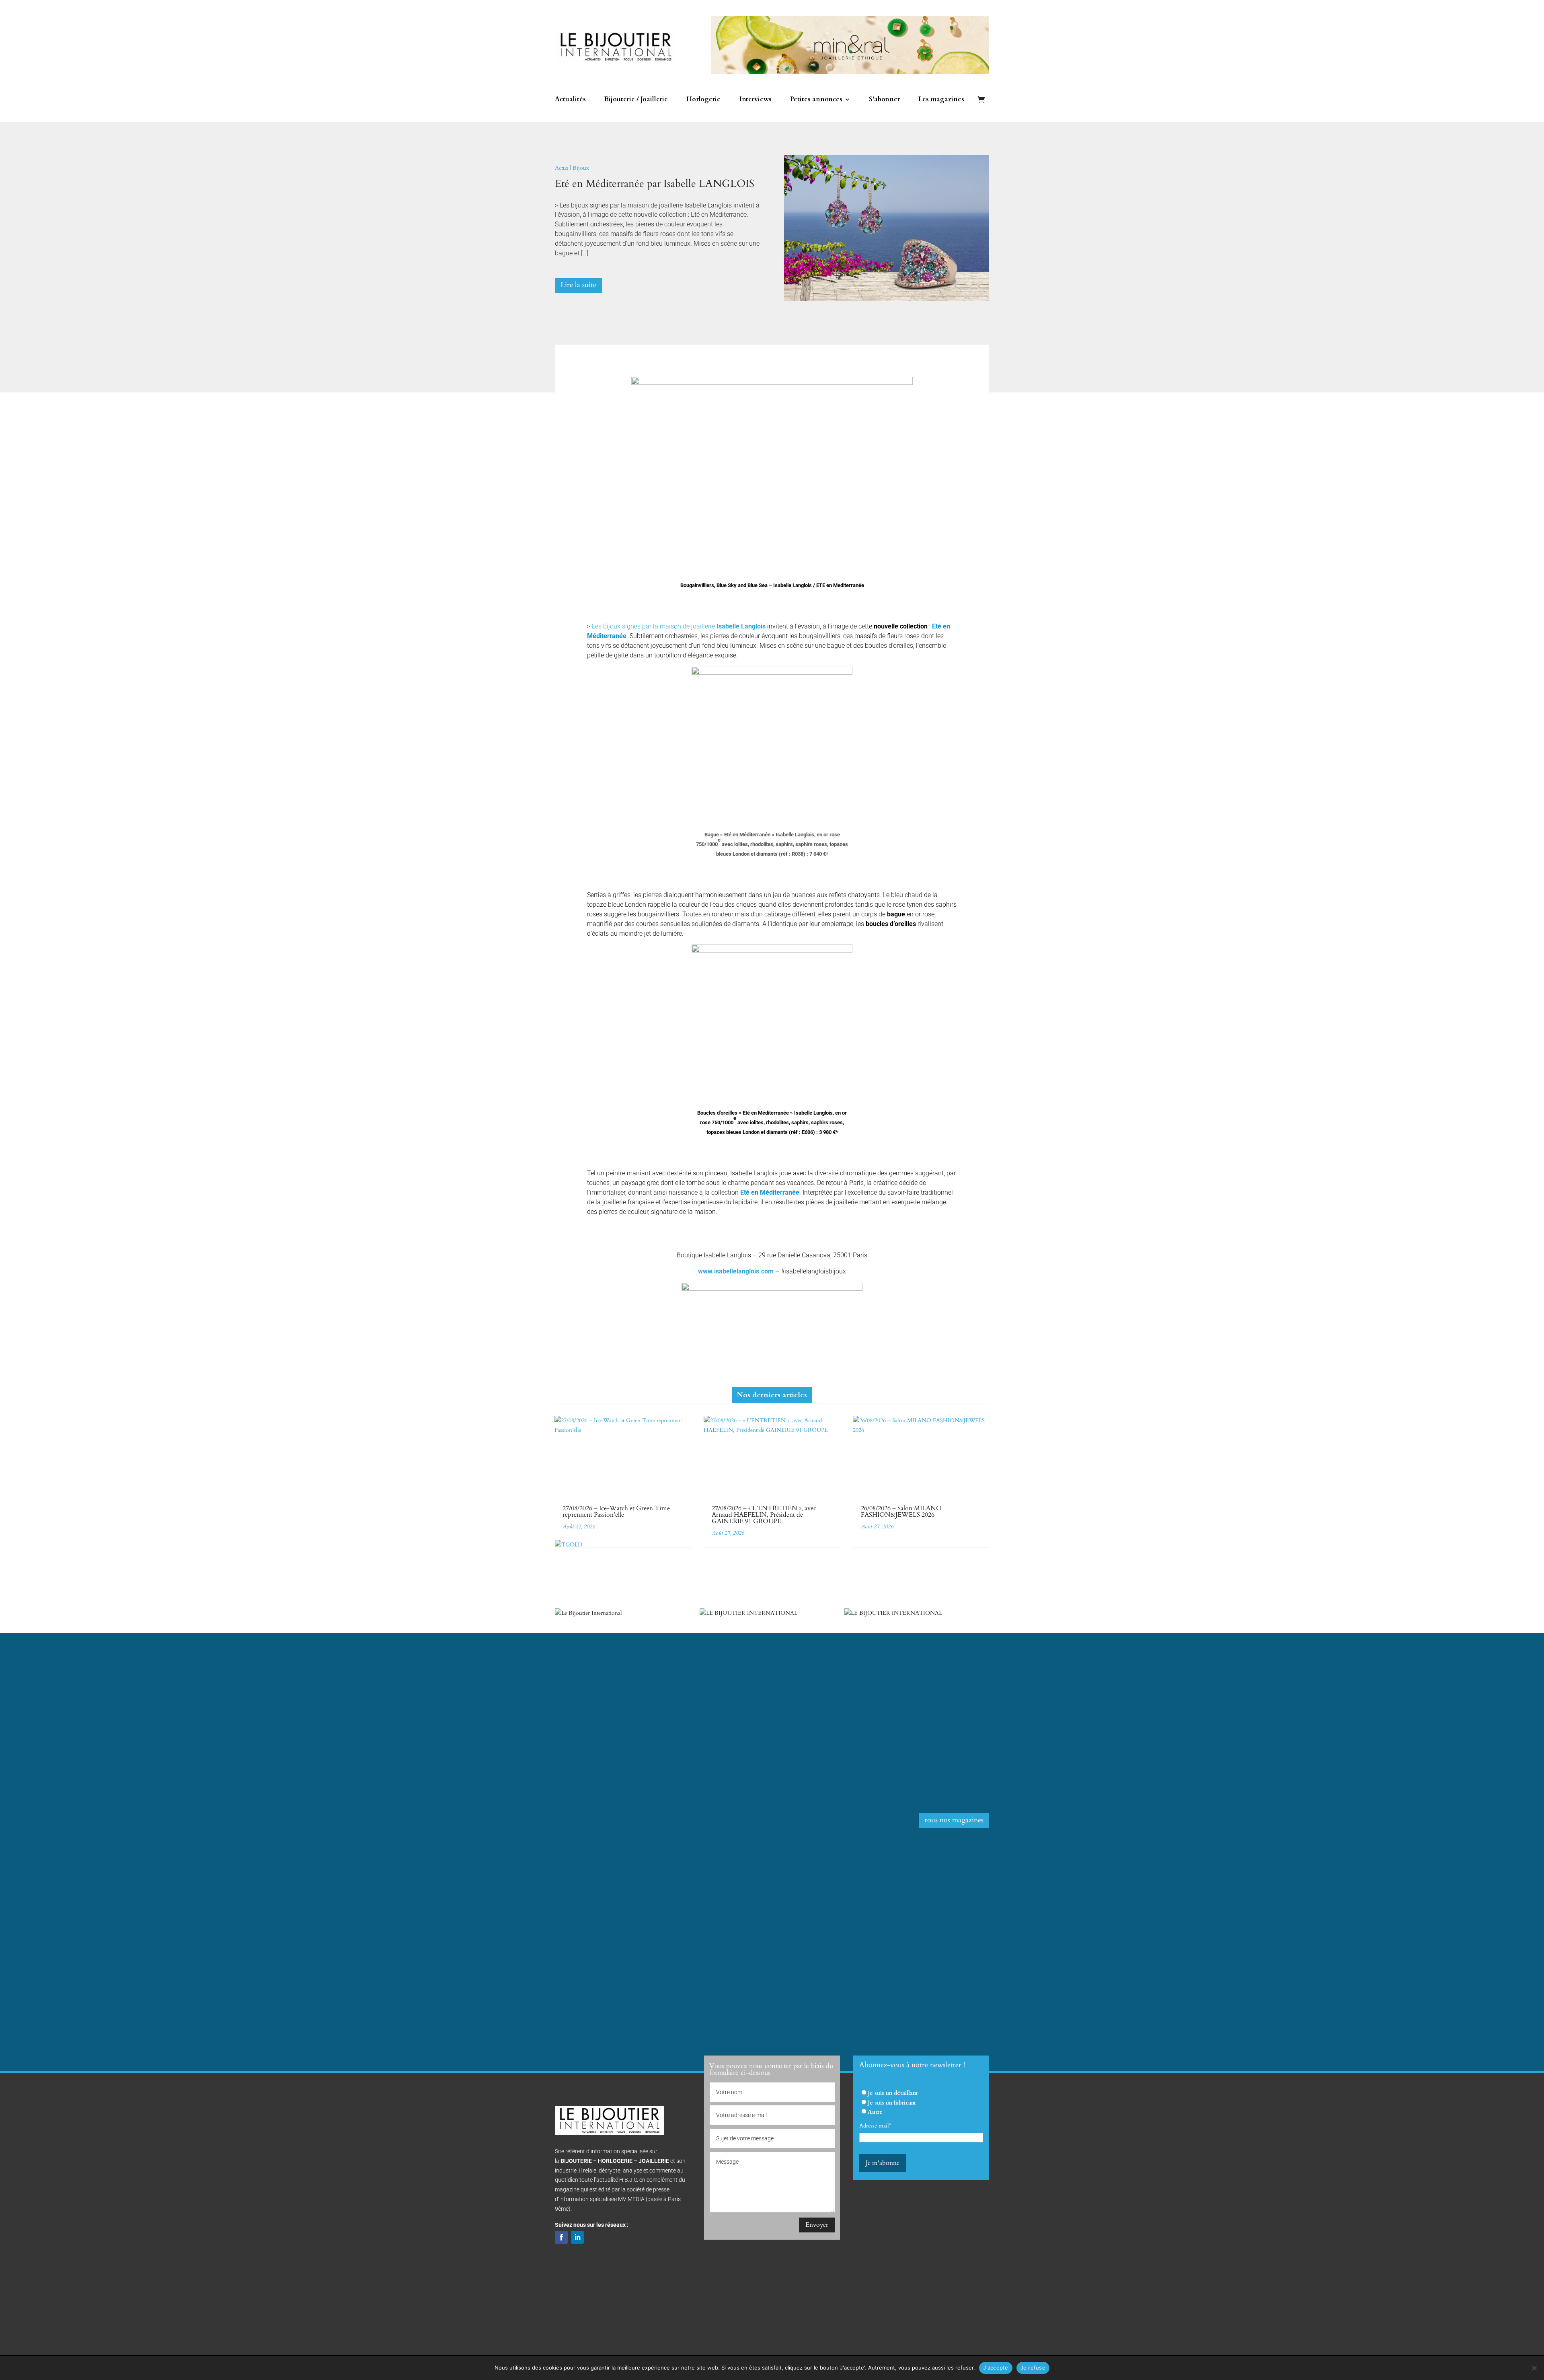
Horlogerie (703, 100)
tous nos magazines (954, 1820)
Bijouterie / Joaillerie (636, 100)
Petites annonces (816, 100)
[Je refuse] (1534, 2368)
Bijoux (581, 168)
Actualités (570, 100)
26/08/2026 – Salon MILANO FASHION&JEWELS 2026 (901, 1511)
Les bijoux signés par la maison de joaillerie (679, 626)
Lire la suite (578, 285)
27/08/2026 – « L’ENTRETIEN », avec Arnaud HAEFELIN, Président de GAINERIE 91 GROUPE (764, 1515)
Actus (562, 168)
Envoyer (817, 2225)
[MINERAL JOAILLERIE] (850, 72)
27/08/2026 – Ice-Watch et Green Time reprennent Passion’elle (616, 1511)
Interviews (756, 100)
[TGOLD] (569, 1545)
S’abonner (884, 100)
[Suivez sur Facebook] (561, 2237)
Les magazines (941, 100)
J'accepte (996, 2368)
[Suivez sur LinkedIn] (577, 2237)
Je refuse (1033, 2368)
